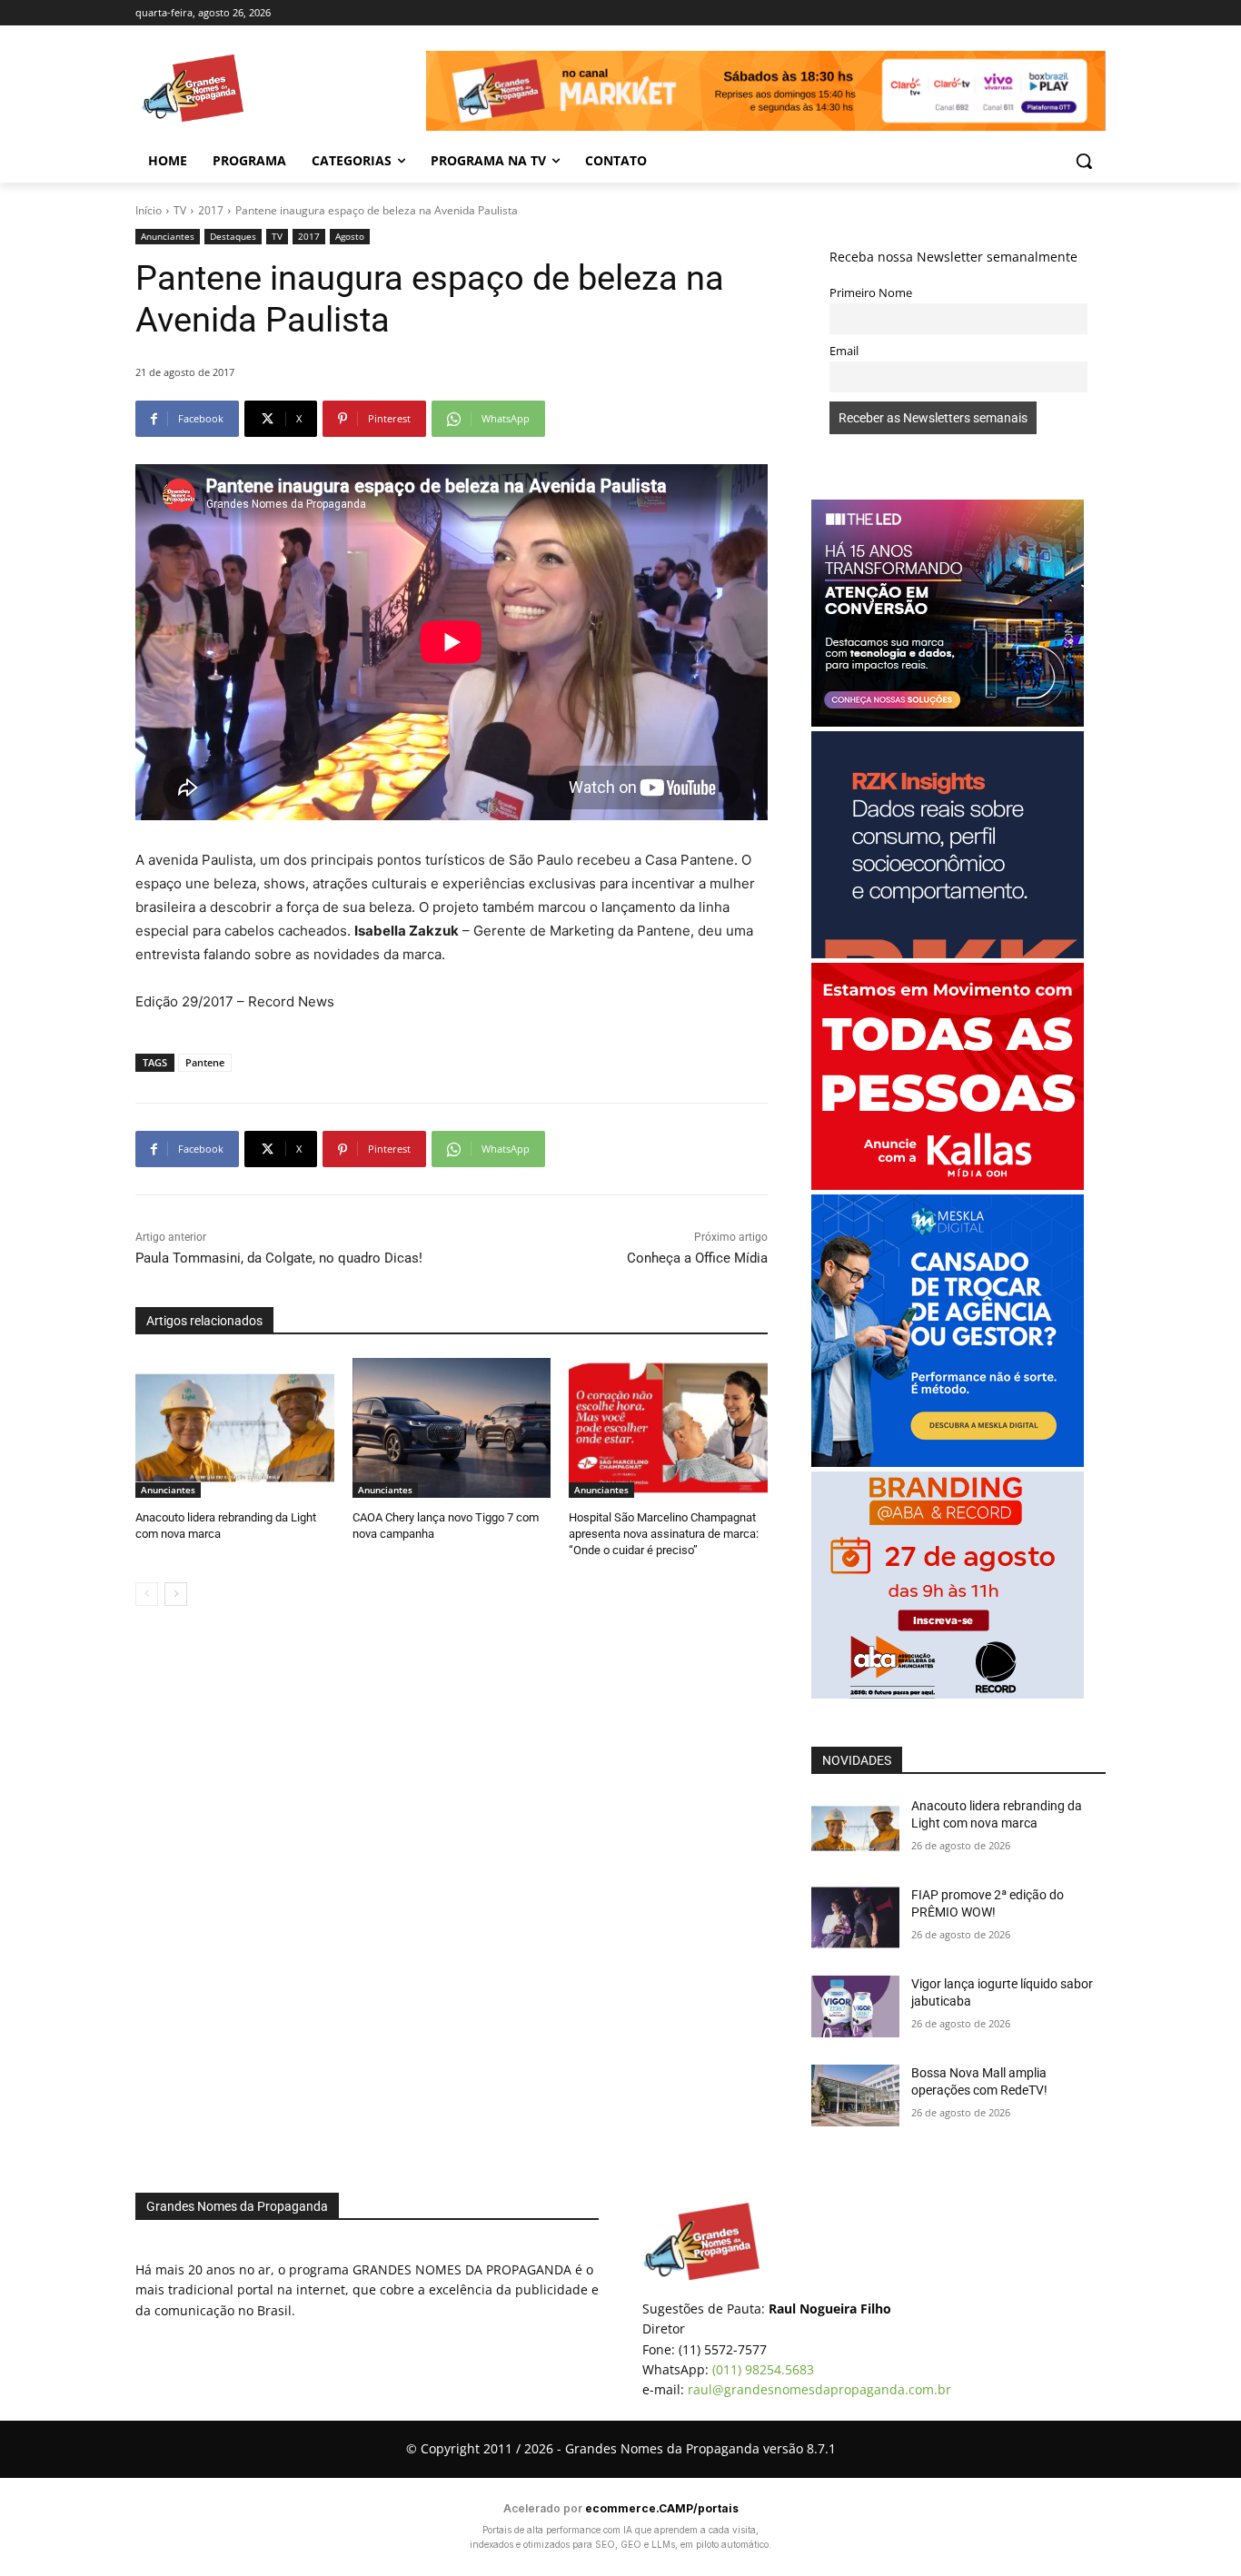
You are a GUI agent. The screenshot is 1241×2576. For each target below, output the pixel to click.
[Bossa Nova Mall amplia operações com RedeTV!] (855, 2095)
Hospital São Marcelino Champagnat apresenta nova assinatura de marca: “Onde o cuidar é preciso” (664, 1534)
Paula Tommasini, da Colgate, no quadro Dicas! (279, 1258)
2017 (211, 210)
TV (180, 210)
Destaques (233, 236)
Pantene (205, 1062)
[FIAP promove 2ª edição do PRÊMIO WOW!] (855, 1917)
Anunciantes (168, 236)
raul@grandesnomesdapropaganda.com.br (819, 2389)
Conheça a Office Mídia (697, 1258)
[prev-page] (147, 1594)
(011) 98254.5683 (763, 2369)
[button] (1084, 161)
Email (844, 351)
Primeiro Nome (871, 293)
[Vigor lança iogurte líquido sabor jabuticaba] (855, 2006)
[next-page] (176, 1594)
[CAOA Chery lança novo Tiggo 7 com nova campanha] (452, 1427)
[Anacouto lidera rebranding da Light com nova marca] (235, 1427)
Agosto (350, 236)
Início (149, 210)
